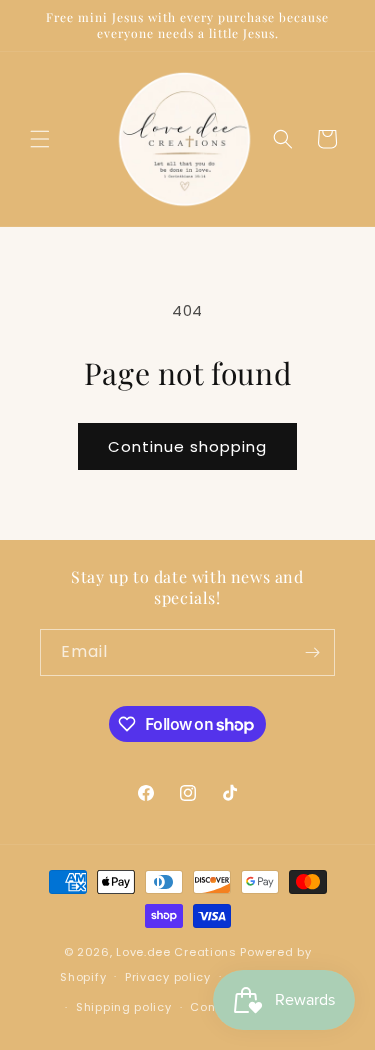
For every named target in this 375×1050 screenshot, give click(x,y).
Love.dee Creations (176, 952)
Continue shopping (187, 446)
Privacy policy (168, 977)
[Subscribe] (312, 652)
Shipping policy (124, 1007)
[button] (40, 139)
